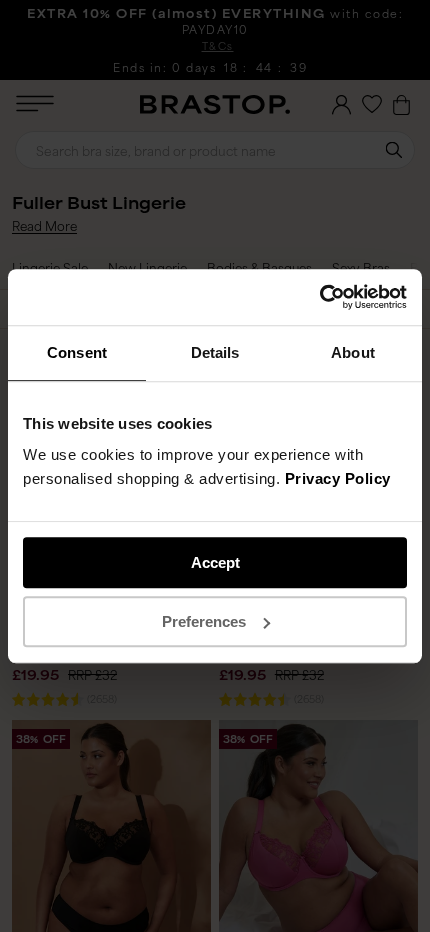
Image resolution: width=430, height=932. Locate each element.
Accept (215, 562)
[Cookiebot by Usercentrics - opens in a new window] (319, 297)
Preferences (204, 621)
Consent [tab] (77, 352)
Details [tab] (215, 352)
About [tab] (353, 352)
